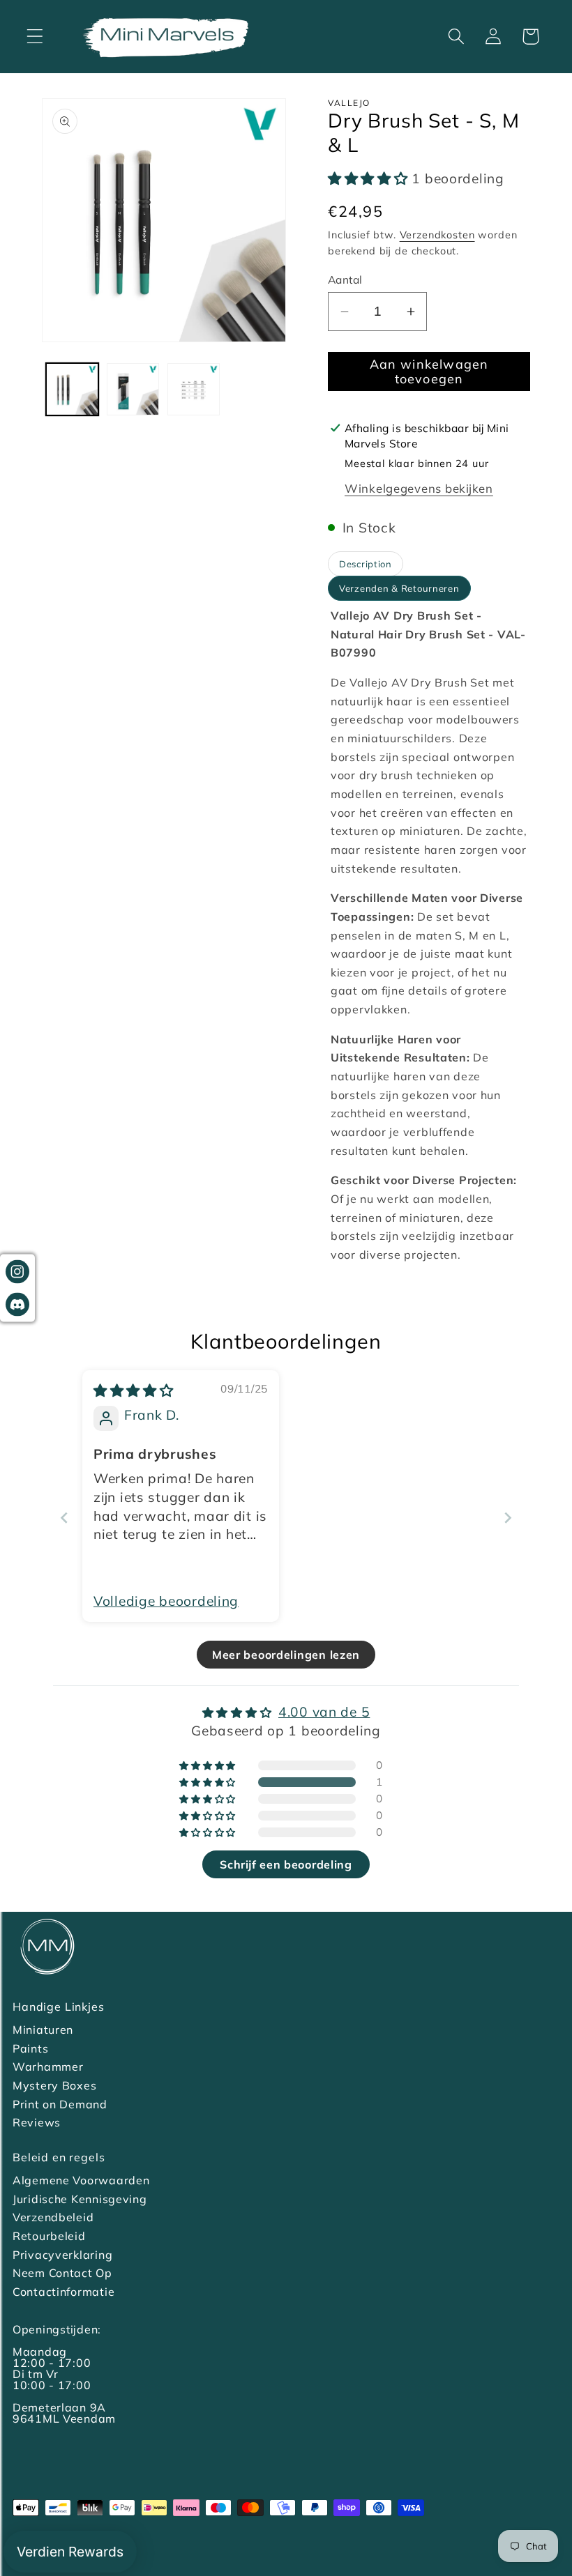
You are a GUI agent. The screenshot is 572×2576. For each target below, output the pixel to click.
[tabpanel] (429, 935)
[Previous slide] (64, 1518)
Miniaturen (43, 2030)
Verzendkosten (437, 235)
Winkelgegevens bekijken (419, 488)
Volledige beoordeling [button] (166, 1601)
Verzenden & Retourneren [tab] (399, 588)
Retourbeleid (49, 2236)
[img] (134, 1390)
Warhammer (48, 2067)
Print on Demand (60, 2104)
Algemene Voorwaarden (81, 2180)
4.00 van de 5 (324, 1712)
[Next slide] (508, 1518)
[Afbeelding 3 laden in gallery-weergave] (194, 389)
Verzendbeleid (53, 2217)
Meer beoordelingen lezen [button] (286, 1655)
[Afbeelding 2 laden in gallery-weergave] (133, 389)
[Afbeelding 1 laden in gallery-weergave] (72, 389)
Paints (30, 2048)
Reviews (37, 2122)
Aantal (345, 279)
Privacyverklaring (62, 2255)
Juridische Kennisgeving (80, 2199)
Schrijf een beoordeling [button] (286, 1864)
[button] (35, 37)
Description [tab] (366, 564)
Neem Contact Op (62, 2273)
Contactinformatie (63, 2292)
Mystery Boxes (54, 2085)
